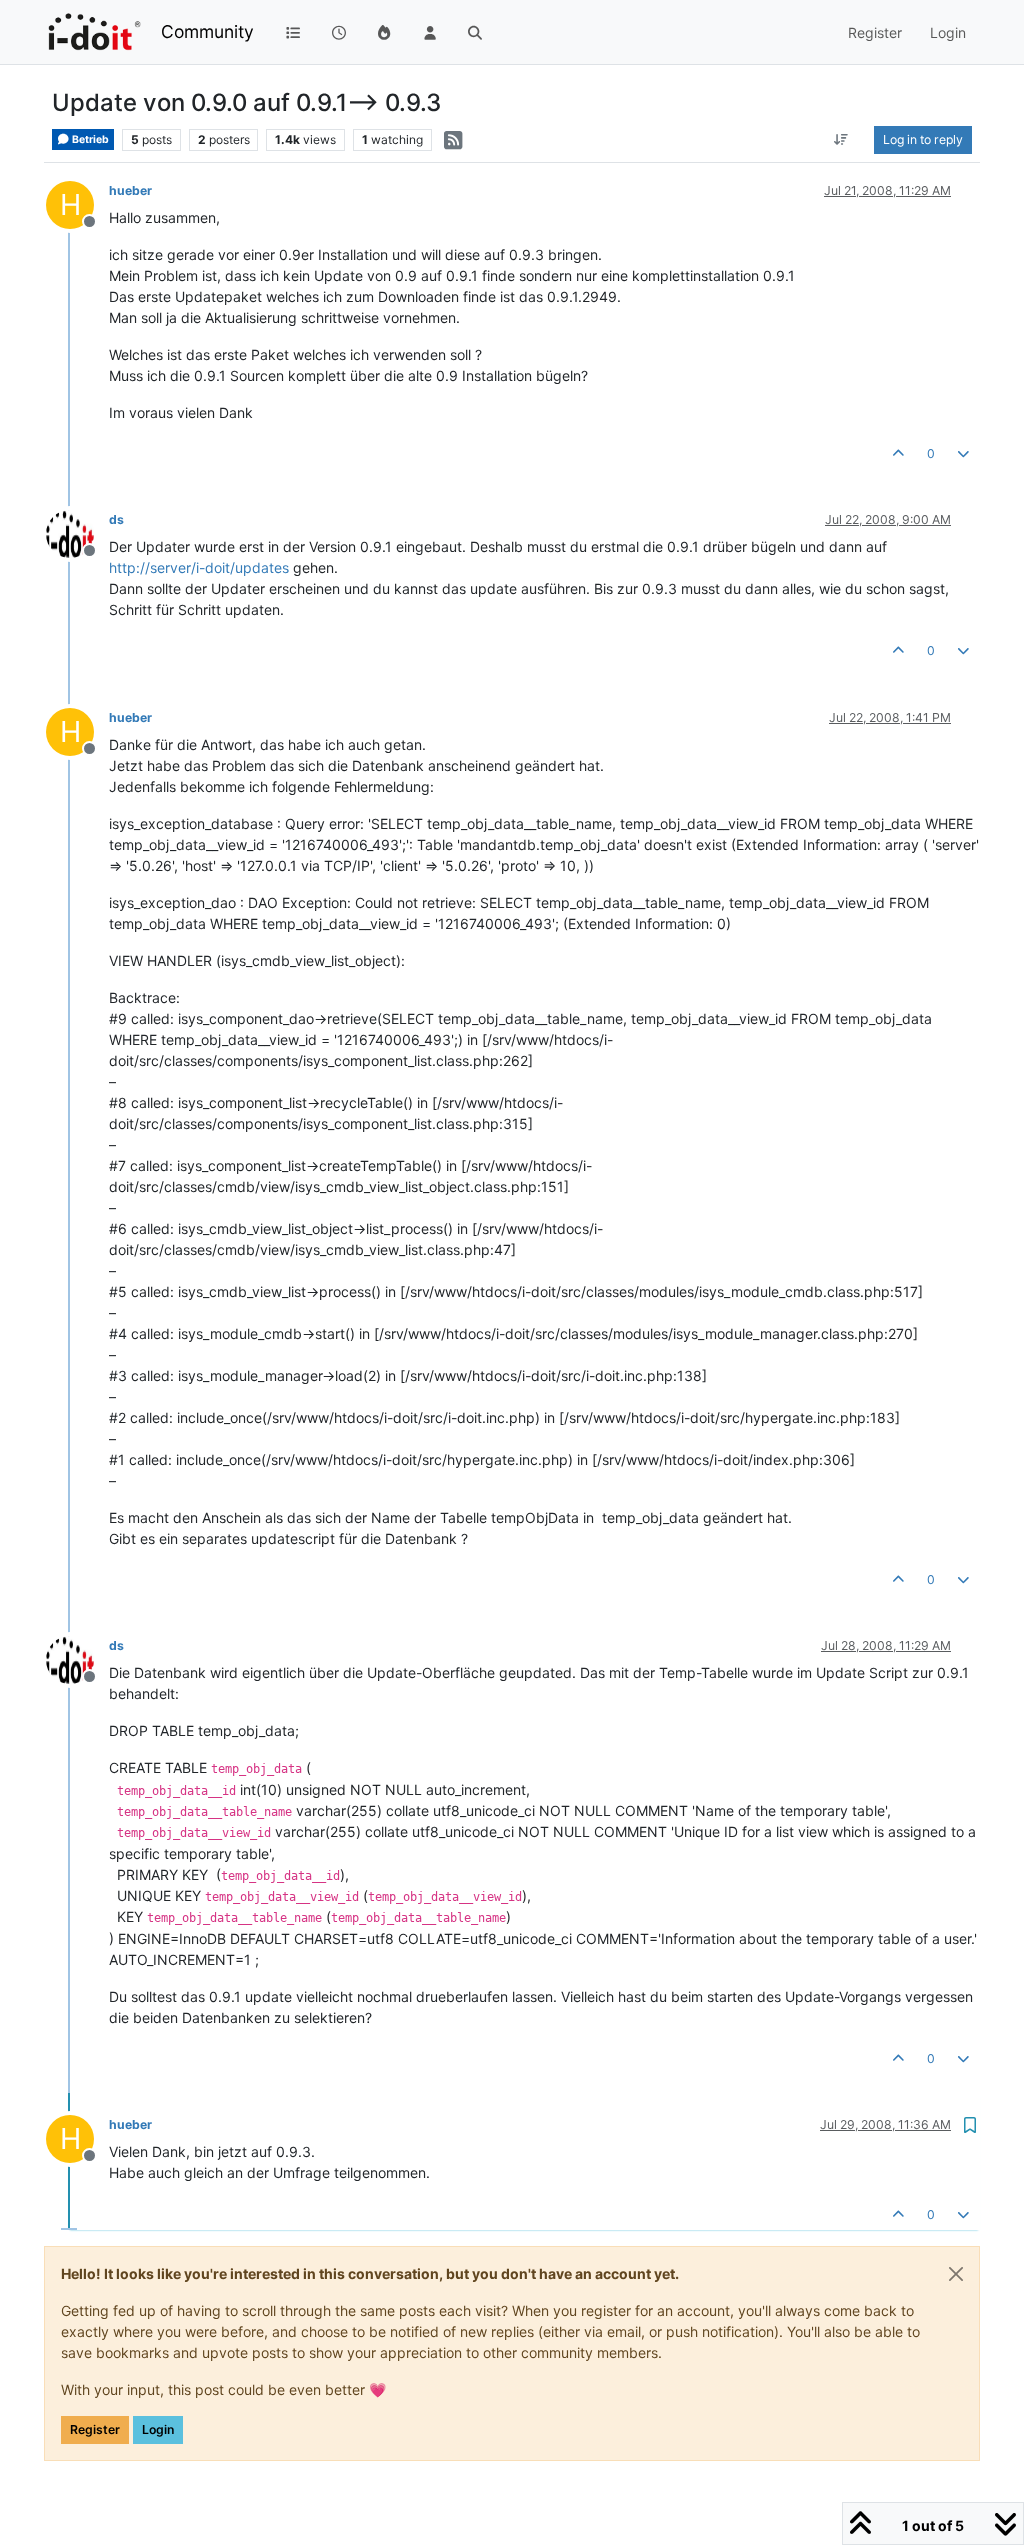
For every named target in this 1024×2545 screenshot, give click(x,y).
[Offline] (77, 532)
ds (116, 519)
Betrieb (89, 139)
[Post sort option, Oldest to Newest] (841, 140)
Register (95, 2429)
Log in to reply (923, 139)
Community (207, 31)
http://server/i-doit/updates (199, 567)
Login (158, 2429)
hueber (130, 190)
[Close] (956, 2274)
